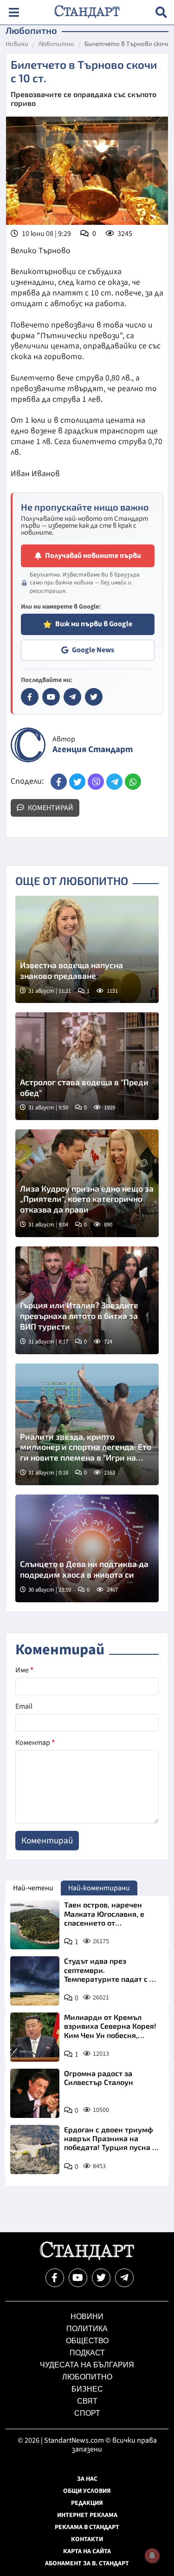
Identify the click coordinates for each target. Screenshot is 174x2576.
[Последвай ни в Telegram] (124, 2278)
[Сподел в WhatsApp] (133, 782)
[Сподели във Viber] (96, 782)
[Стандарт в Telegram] (72, 697)
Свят (87, 2401)
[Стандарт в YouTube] (51, 697)
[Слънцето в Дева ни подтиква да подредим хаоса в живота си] (87, 1548)
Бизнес (87, 2389)
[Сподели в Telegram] (114, 782)
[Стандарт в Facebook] (30, 697)
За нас (87, 2479)
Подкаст (87, 2353)
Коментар (35, 1743)
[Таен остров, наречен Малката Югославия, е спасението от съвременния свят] (35, 1925)
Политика (87, 2329)
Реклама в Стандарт (87, 2527)
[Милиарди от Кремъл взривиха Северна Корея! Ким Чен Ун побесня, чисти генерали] (35, 2037)
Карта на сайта (87, 2551)
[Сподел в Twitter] (77, 782)
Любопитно (56, 45)
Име (24, 1670)
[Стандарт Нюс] (87, 2258)
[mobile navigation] (14, 12)
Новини (17, 45)
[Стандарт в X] (94, 697)
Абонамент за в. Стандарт (87, 2563)
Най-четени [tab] (33, 1888)
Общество (87, 2341)
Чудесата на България (87, 2365)
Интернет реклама (87, 2515)
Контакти (87, 2539)
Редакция (87, 2503)
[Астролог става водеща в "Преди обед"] (87, 1066)
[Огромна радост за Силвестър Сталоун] (35, 2093)
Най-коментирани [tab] (99, 1888)
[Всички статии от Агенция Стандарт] (28, 745)
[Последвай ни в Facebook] (55, 2278)
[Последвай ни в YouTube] (78, 2278)
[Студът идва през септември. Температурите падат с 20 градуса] (35, 1981)
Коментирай (50, 808)
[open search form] (161, 12)
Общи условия (87, 2491)
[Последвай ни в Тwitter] (101, 2278)
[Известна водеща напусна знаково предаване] (87, 950)
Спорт (87, 2413)
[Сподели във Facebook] (59, 782)
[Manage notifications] (152, 2556)
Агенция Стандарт (93, 750)
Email (24, 1706)
